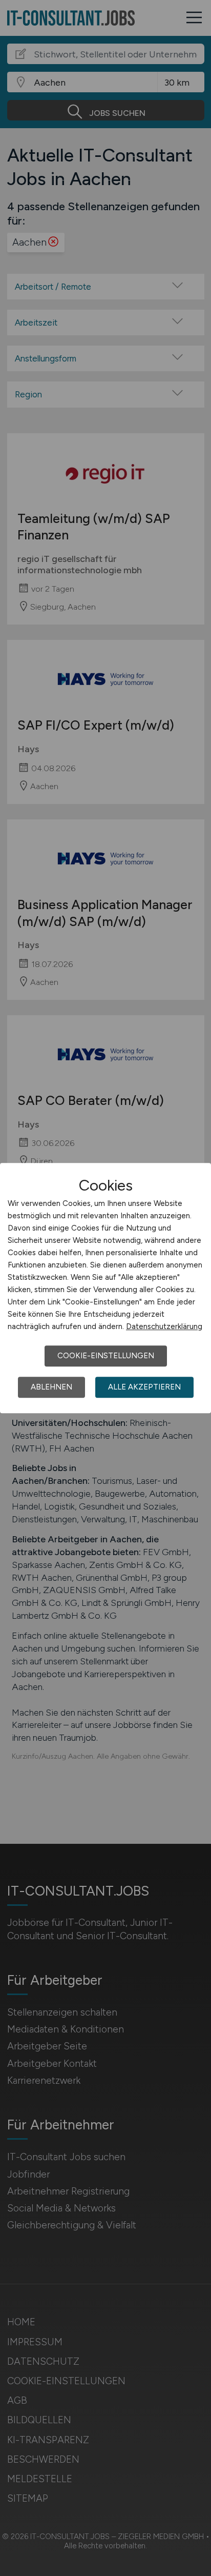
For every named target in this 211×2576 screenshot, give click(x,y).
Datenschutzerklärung (164, 1326)
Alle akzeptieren (144, 1387)
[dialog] (105, 1288)
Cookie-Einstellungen (106, 1356)
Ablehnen (51, 1387)
